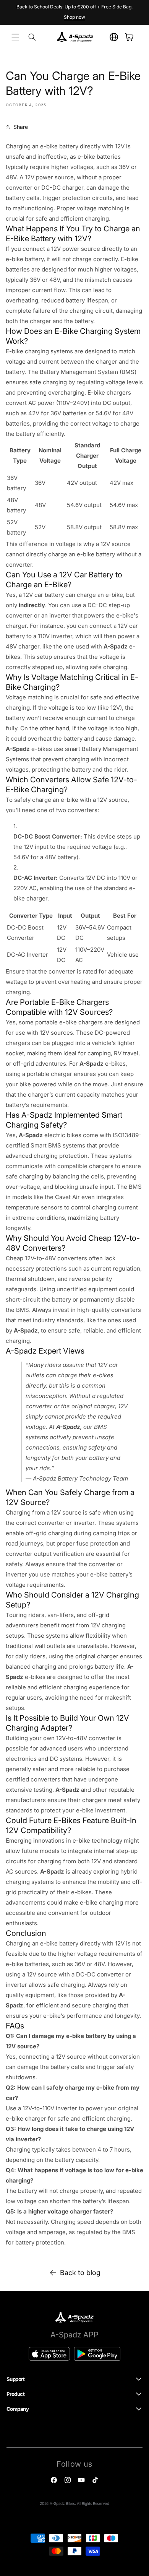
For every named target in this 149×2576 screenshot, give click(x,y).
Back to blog (80, 2273)
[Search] (32, 37)
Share (21, 127)
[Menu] (15, 37)
